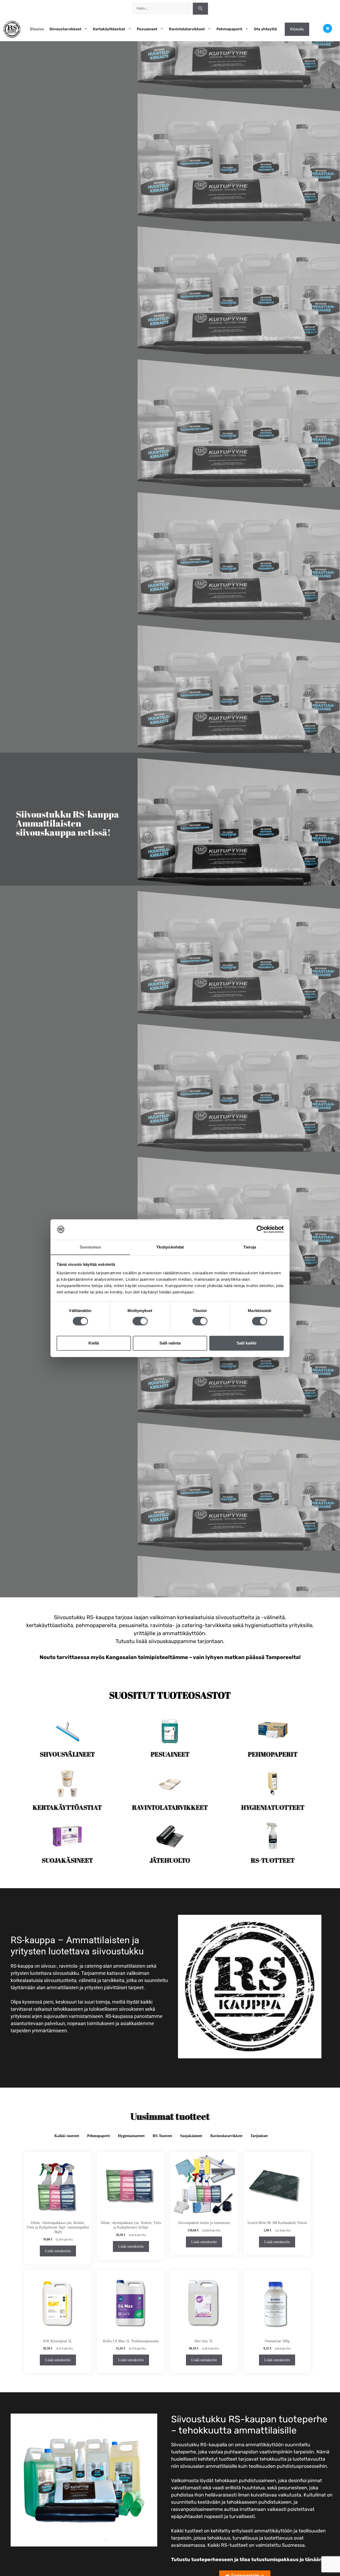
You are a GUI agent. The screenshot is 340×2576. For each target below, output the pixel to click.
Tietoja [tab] (250, 1247)
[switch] (140, 1321)
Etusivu (37, 29)
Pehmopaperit (229, 29)
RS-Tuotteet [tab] (162, 2136)
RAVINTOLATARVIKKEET (170, 1807)
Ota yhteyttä (265, 29)
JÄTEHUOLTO (170, 1860)
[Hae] (200, 9)
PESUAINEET (170, 1754)
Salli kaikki (246, 1343)
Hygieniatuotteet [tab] (131, 2136)
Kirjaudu (297, 29)
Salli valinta (170, 1343)
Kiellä (94, 1343)
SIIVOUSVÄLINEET (67, 1754)
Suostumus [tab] (90, 1247)
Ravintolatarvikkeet (187, 29)
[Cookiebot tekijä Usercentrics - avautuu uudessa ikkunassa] (260, 1229)
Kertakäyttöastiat (109, 29)
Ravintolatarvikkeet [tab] (226, 2136)
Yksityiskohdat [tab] (170, 1247)
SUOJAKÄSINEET (67, 1860)
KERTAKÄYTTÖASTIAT (67, 1807)
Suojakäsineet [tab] (191, 2136)
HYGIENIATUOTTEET (273, 1807)
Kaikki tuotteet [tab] (67, 2136)
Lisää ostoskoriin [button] (58, 2251)
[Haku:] (163, 9)
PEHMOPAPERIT (273, 1754)
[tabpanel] (170, 2265)
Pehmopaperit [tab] (99, 2136)
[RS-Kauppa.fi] (12, 29)
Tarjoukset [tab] (259, 2136)
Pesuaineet (147, 29)
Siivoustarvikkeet (65, 29)
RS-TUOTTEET (273, 1860)
